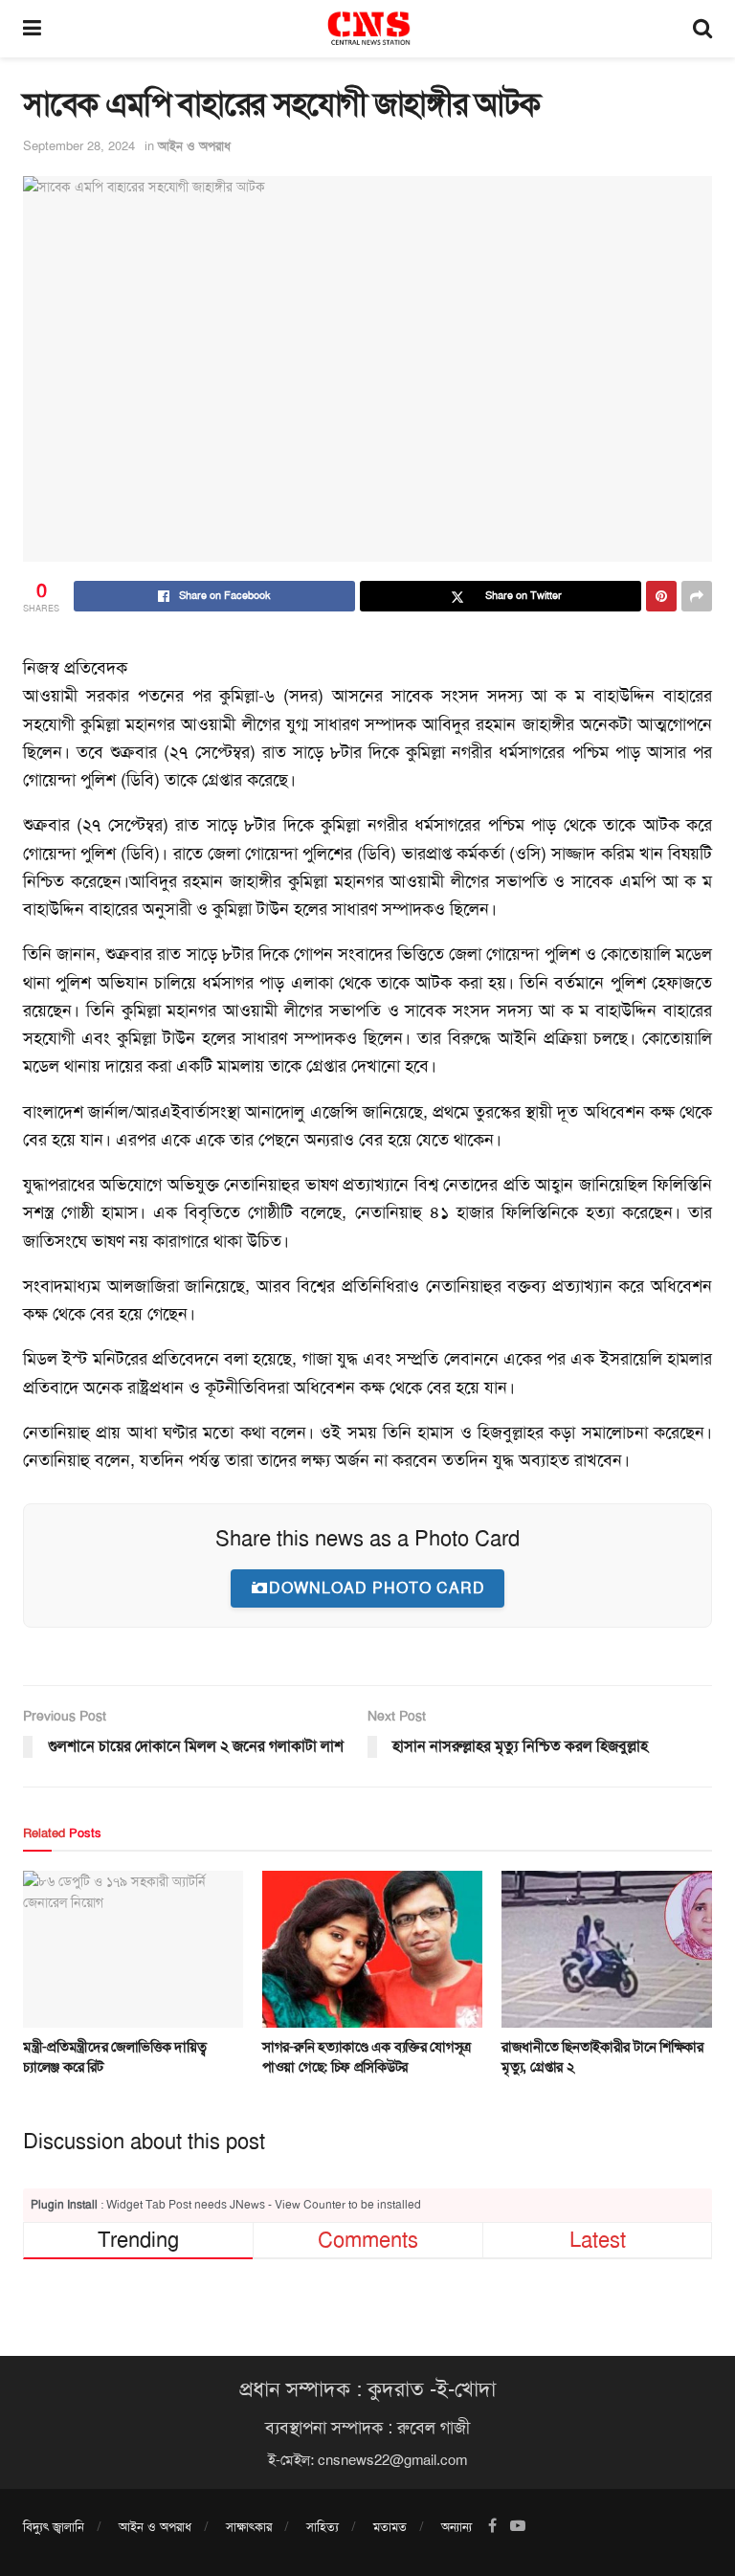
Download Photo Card (377, 1588)
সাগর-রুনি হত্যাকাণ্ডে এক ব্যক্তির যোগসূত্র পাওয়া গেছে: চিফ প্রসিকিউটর (367, 2057)
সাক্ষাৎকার (249, 2527)
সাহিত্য (323, 2527)
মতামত (390, 2527)
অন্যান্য (457, 2527)
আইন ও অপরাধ (194, 146)
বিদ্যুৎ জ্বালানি (54, 2527)
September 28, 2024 (79, 146)
